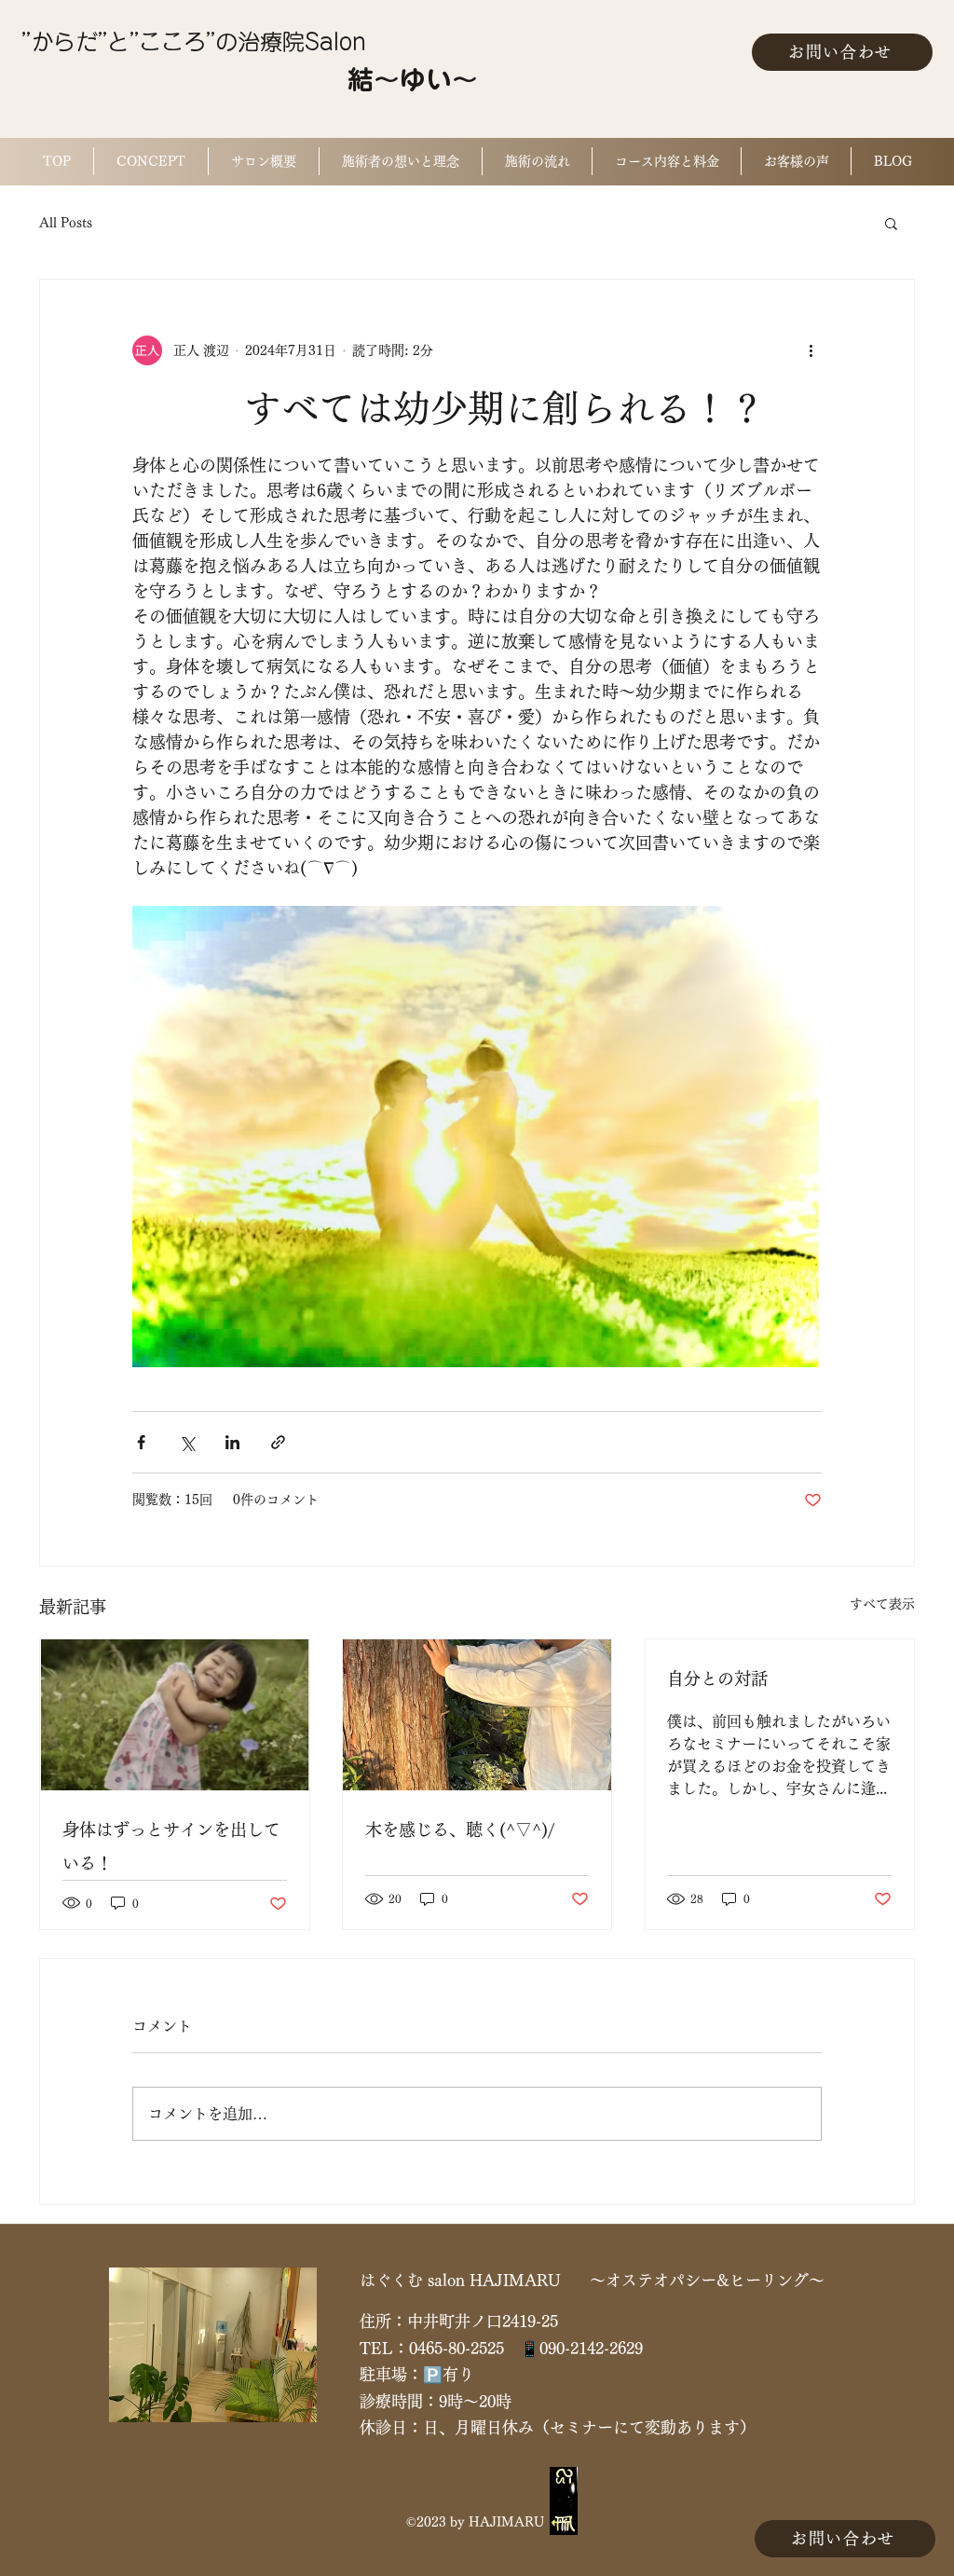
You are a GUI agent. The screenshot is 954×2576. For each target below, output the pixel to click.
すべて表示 (882, 1604)
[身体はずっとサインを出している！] (175, 1715)
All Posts (66, 223)
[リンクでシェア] (278, 1442)
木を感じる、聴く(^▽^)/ (460, 1829)
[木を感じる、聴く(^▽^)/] (477, 1715)
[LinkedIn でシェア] (232, 1442)
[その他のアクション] (811, 350)
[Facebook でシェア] (141, 1442)
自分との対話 (717, 1679)
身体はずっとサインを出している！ (171, 1846)
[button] (891, 223)
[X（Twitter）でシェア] (187, 1442)
